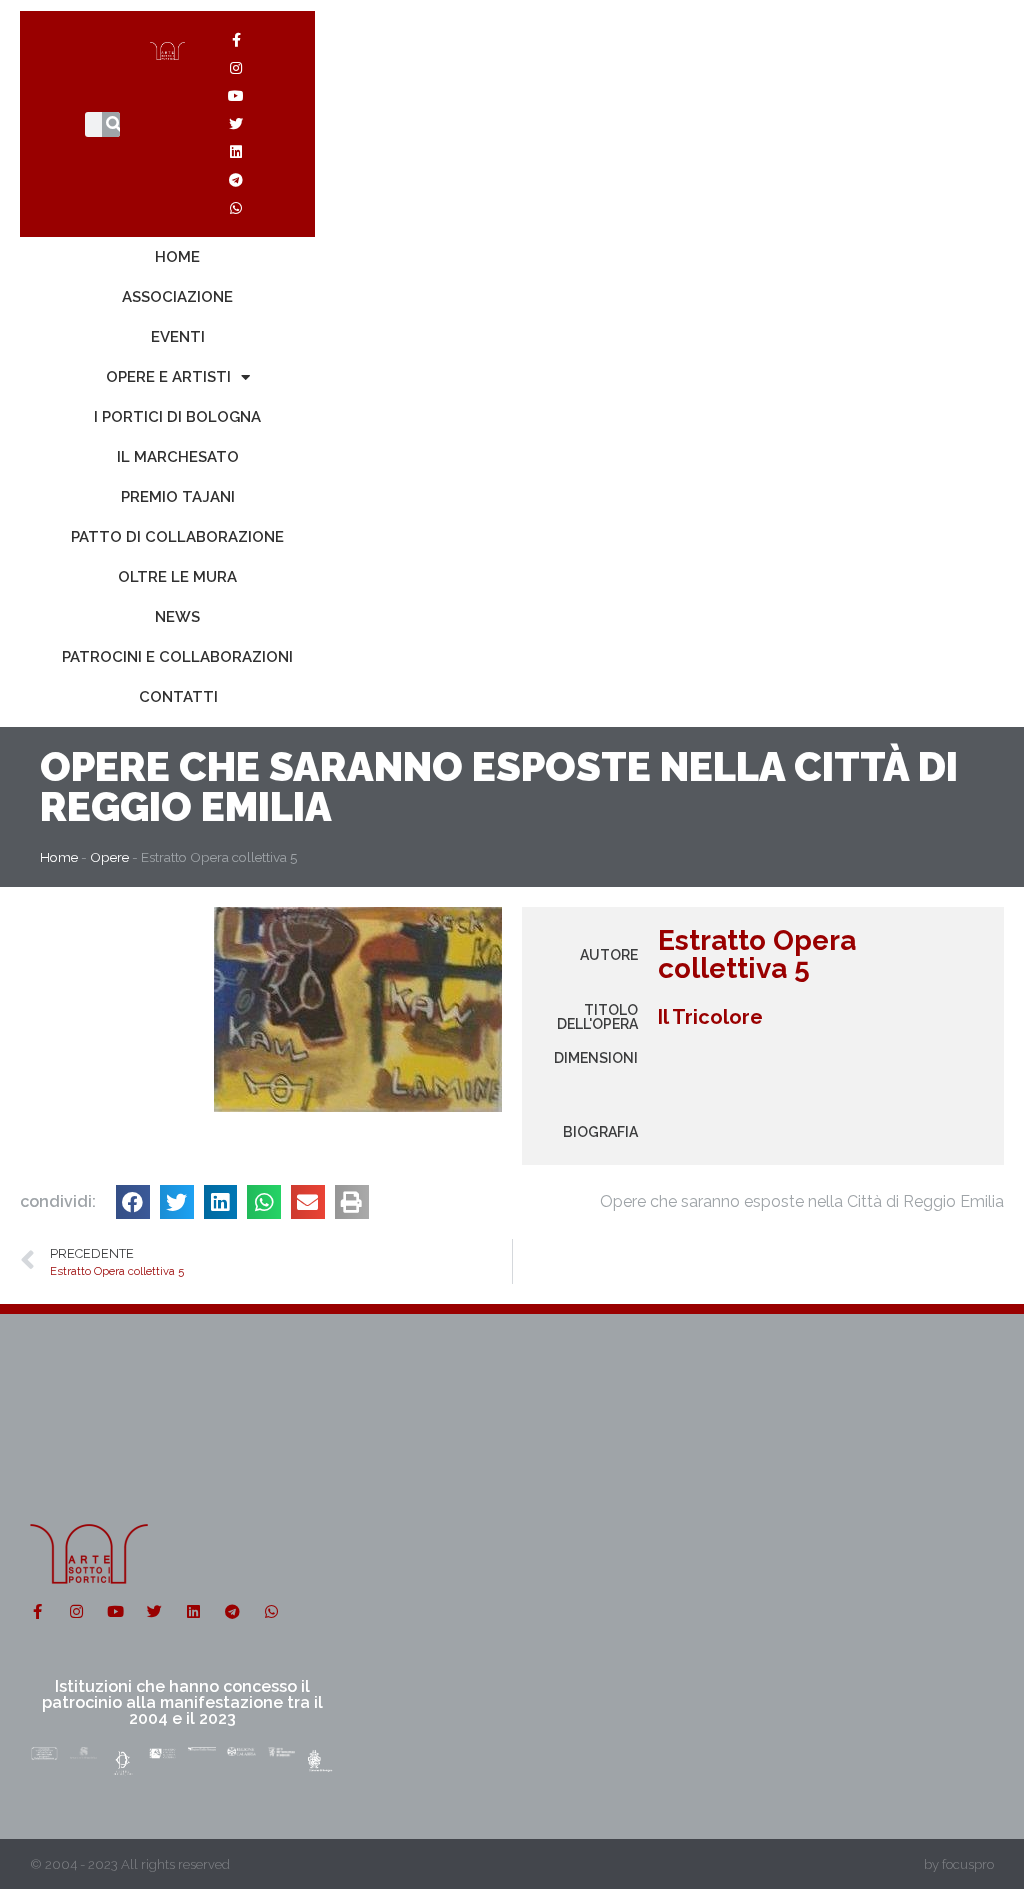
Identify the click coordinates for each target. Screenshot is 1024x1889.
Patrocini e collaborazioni (177, 657)
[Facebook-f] (236, 40)
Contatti (178, 697)
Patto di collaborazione (177, 537)
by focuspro (959, 1864)
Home (177, 257)
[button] (133, 1202)
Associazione (177, 297)
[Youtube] (236, 96)
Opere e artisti (168, 377)
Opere (105, 766)
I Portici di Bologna (177, 417)
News (177, 617)
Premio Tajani (178, 497)
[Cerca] (114, 124)
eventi (178, 337)
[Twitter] (236, 124)
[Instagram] (236, 68)
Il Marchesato (178, 457)
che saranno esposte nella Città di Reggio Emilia (499, 786)
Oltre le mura (177, 577)
